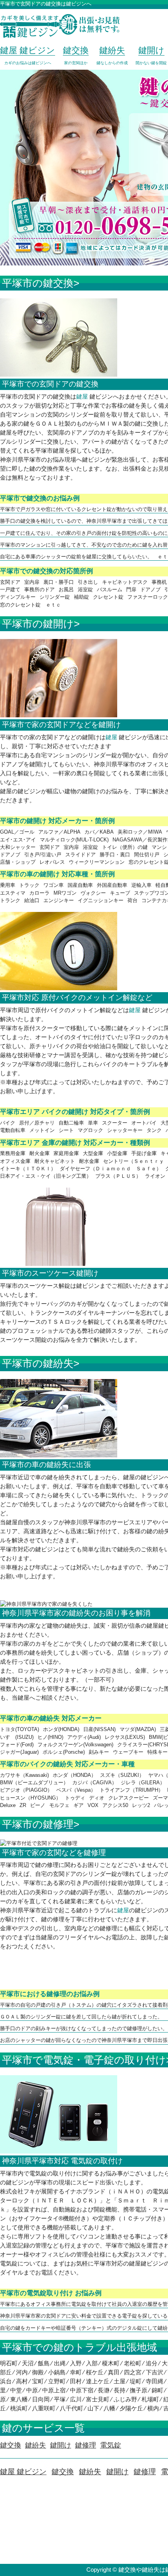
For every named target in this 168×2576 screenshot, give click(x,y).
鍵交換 (63, 2472)
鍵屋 (82, 396)
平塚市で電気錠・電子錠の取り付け (84, 2060)
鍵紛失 (90, 2472)
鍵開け (117, 2472)
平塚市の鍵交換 (38, 283)
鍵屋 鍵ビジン (23, 2472)
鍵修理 (145, 2472)
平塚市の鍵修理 (38, 1824)
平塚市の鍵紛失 (38, 1363)
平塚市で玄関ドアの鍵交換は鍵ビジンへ (46, 4)
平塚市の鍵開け (38, 624)
